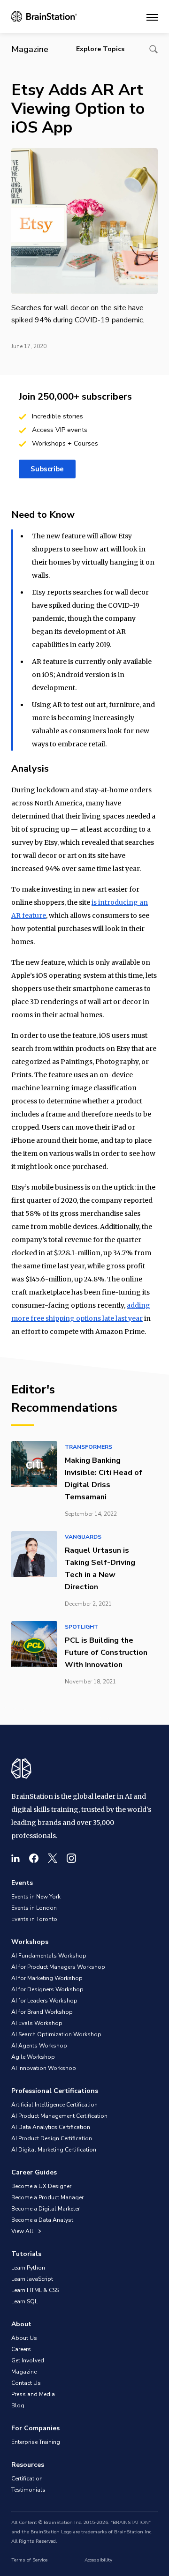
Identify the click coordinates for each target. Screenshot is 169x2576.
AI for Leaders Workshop (44, 2001)
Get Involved (28, 2360)
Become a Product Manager (47, 2197)
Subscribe (47, 469)
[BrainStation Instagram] (71, 1858)
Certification (27, 2479)
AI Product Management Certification (59, 2116)
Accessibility (98, 2560)
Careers (21, 2349)
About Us (24, 2338)
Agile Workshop (33, 2057)
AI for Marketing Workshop (47, 1978)
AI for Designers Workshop (47, 1989)
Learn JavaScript (32, 2279)
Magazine (24, 2372)
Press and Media (33, 2394)
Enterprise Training (36, 2442)
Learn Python (28, 2268)
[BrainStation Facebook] (34, 1858)
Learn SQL (24, 2301)
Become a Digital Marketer (46, 2209)
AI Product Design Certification (52, 2138)
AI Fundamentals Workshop (49, 1956)
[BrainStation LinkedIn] (15, 1858)
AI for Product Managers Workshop (58, 1967)
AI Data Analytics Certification (51, 2127)
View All (23, 2231)
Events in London (34, 1908)
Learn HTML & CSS (35, 2290)
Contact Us (26, 2383)
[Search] (154, 49)
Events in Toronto (34, 1919)
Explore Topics (100, 49)
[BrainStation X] (53, 1858)
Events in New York (36, 1897)
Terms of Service (29, 2560)
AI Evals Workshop (37, 2023)
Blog (18, 2405)
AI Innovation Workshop (44, 2068)
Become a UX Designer (41, 2186)
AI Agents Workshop (39, 2046)
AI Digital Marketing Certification (54, 2150)
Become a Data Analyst (42, 2220)
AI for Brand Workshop (42, 2012)
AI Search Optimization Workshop (56, 2034)
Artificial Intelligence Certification (54, 2105)
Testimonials (28, 2490)
